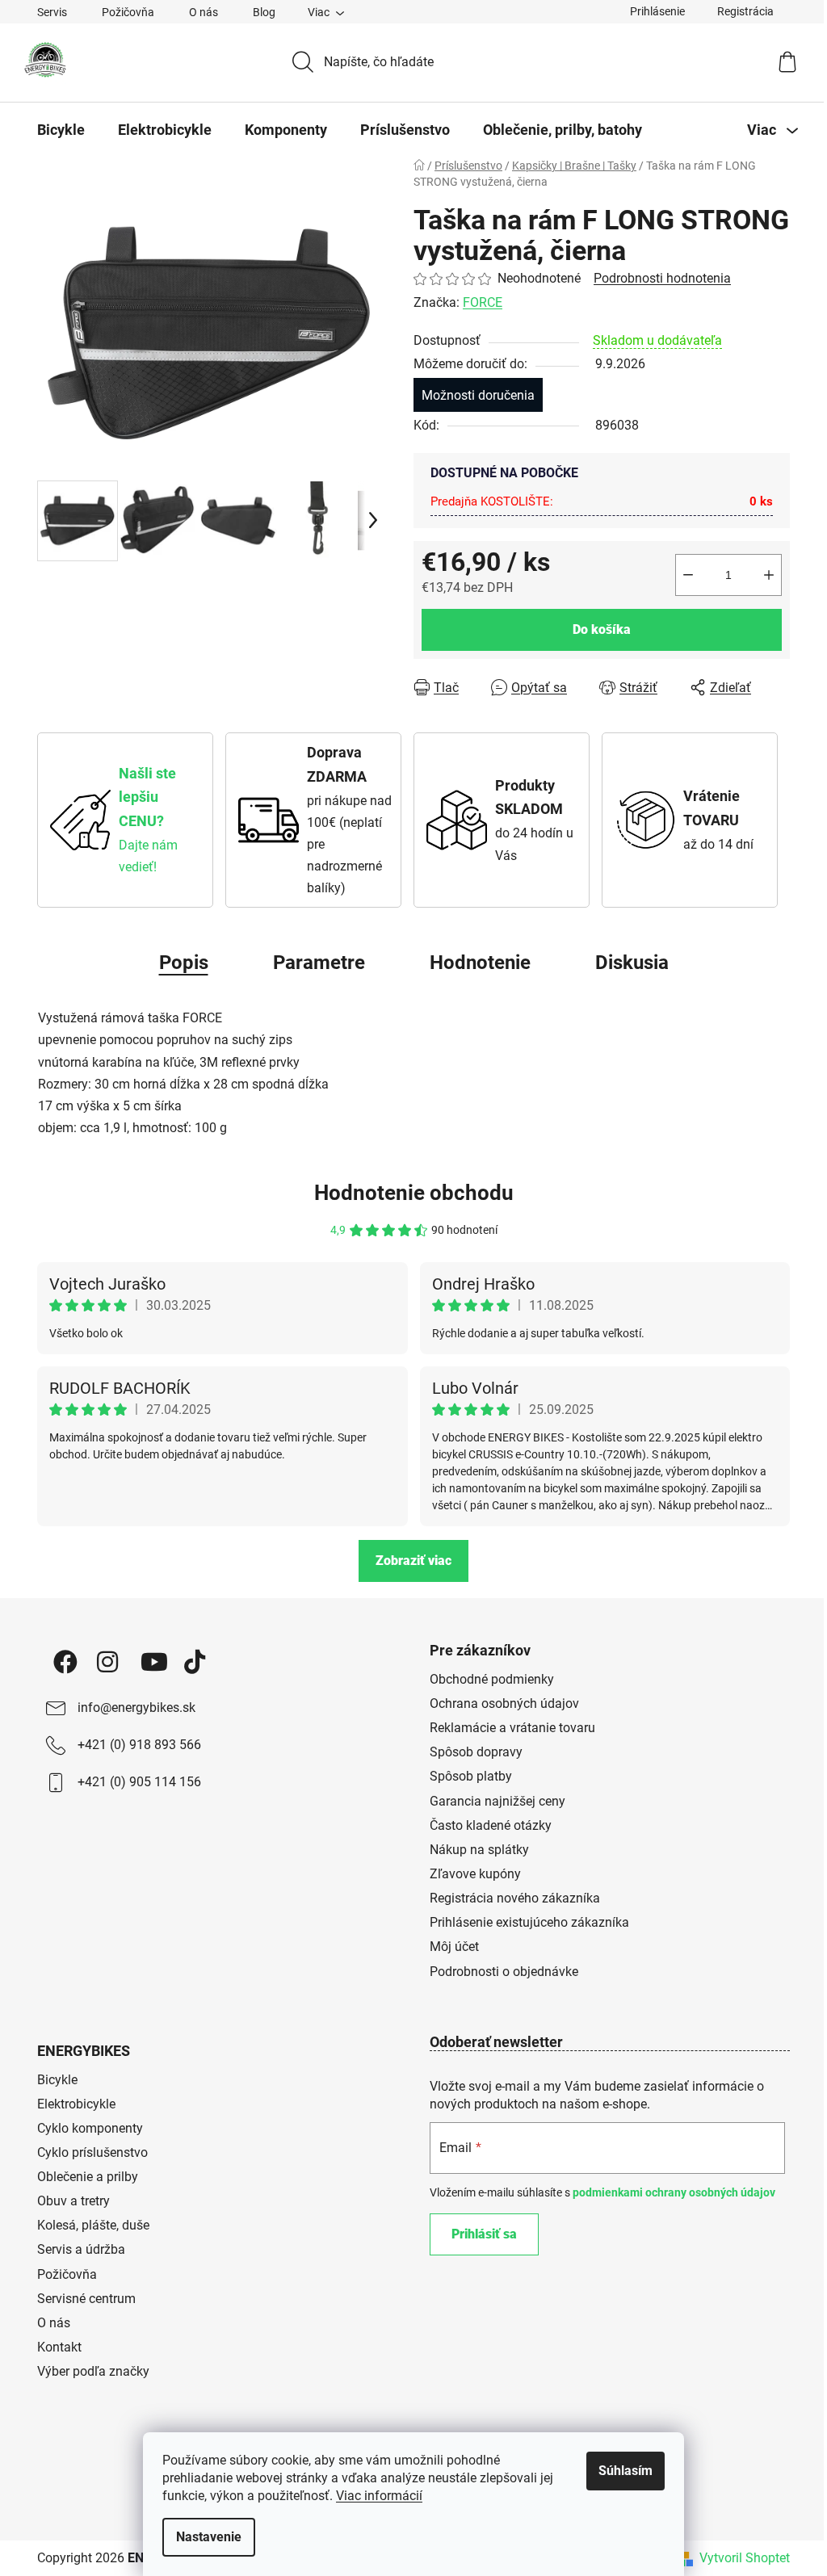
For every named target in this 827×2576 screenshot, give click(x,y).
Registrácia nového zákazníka (515, 1898)
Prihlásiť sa (484, 2234)
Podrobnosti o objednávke (504, 1972)
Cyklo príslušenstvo (92, 2152)
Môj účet (454, 1947)
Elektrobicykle (76, 2104)
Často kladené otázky (491, 1825)
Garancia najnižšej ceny (497, 1801)
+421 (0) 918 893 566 (139, 1745)
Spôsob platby (471, 1776)
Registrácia (745, 11)
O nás (204, 12)
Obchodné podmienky (492, 1679)
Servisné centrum (86, 2299)
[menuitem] (61, 130)
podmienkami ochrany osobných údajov (674, 2192)
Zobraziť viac (413, 1561)
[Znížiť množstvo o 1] (688, 575)
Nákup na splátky (479, 1850)
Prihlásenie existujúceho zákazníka (529, 1922)
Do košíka (602, 629)
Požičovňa (128, 12)
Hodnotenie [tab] (480, 963)
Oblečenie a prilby (88, 2177)
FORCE (483, 302)
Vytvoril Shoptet (745, 2558)
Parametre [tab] (319, 963)
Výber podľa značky (93, 2371)
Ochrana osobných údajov (504, 1703)
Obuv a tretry (73, 2201)
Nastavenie (209, 2537)
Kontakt (59, 2347)
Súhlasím (625, 2471)
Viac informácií (379, 2496)
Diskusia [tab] (632, 963)
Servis (52, 12)
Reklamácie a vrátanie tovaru (512, 1728)
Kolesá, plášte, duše (93, 2225)
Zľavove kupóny (475, 1874)
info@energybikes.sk (136, 1708)
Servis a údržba (81, 2249)
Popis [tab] (184, 963)
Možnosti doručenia (478, 395)
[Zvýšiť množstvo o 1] (769, 575)
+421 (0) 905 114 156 (139, 1782)
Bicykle (57, 2080)
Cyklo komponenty (90, 2128)
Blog (264, 12)
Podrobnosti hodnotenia (662, 278)
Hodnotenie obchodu (414, 1193)
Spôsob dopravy (476, 1752)
